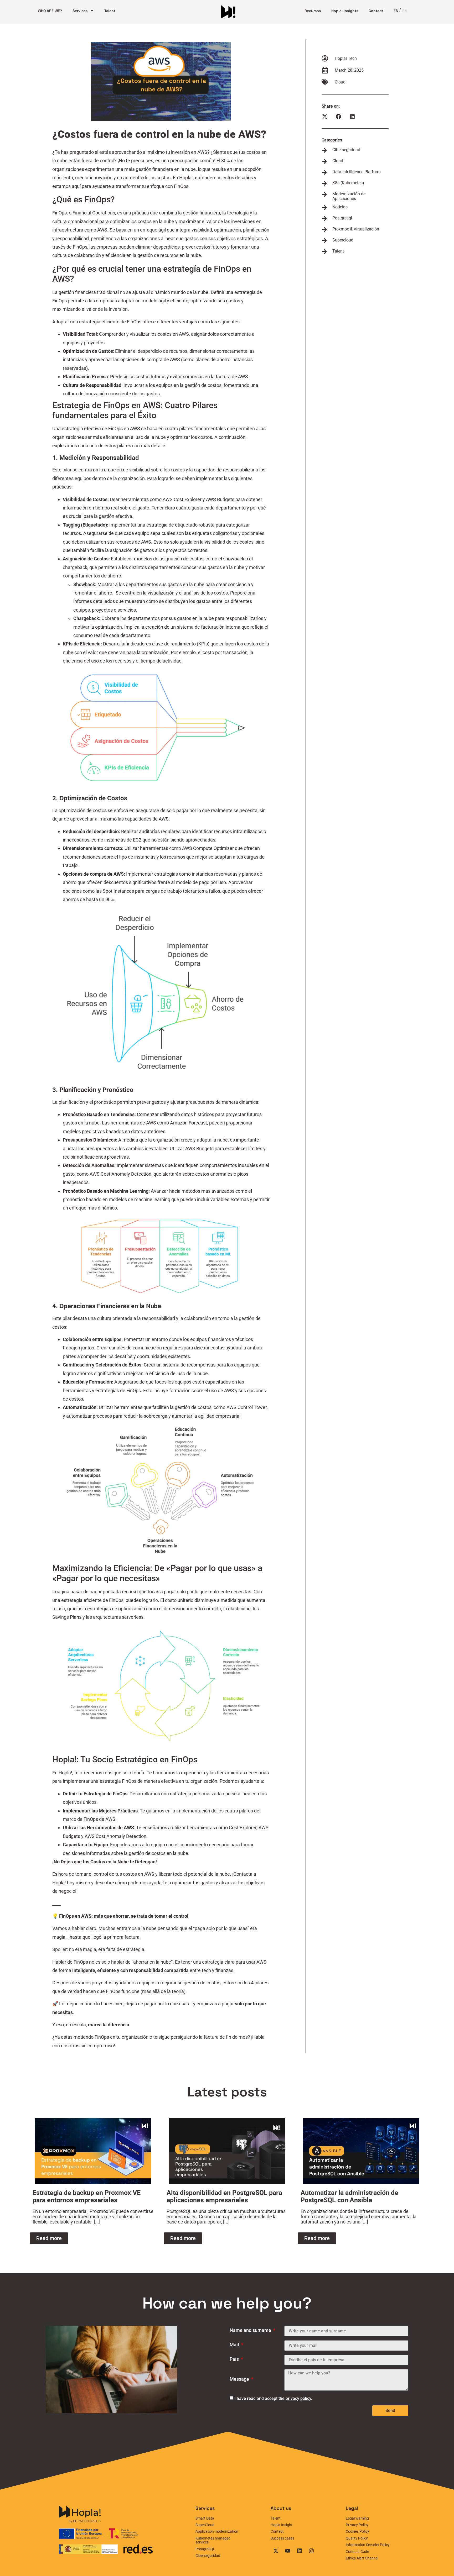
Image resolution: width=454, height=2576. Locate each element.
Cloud (340, 82)
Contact (376, 11)
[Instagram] (311, 2551)
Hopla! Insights (345, 11)
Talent (110, 11)
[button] (325, 117)
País (235, 2359)
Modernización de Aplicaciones (349, 196)
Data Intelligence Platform (357, 172)
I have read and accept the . (273, 2398)
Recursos (313, 11)
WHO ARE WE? (50, 11)
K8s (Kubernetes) (348, 183)
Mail (235, 2345)
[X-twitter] (276, 2551)
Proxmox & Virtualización (356, 229)
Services (80, 11)
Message (240, 2379)
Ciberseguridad (346, 150)
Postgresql (342, 218)
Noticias (340, 207)
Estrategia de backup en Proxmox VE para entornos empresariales (87, 2196)
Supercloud (343, 240)
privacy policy (298, 2398)
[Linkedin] (300, 2551)
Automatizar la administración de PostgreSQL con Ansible (349, 2196)
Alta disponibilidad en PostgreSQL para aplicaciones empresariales (224, 2196)
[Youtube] (288, 2551)
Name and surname (251, 2330)
